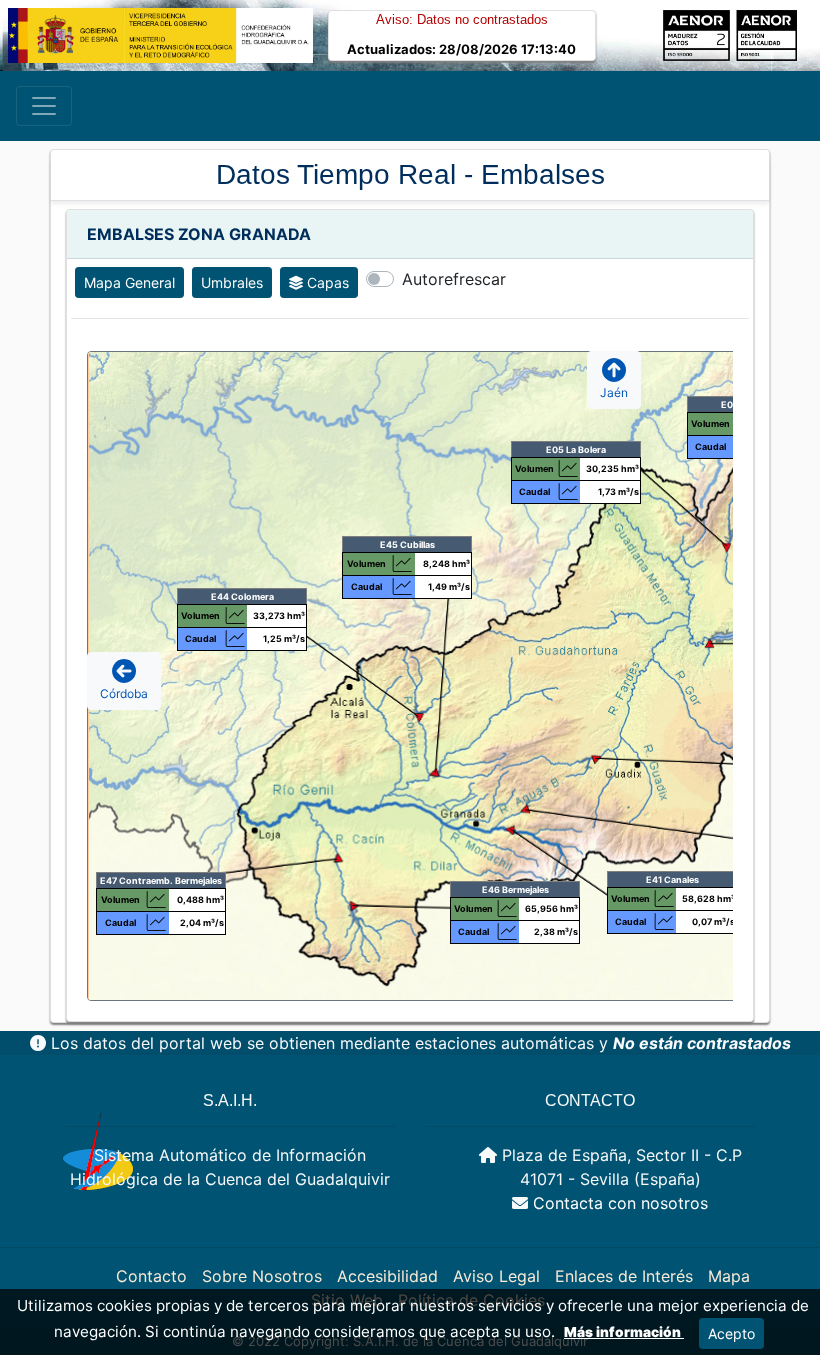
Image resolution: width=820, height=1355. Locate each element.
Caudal (710, 446)
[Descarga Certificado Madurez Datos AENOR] (696, 34)
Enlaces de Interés (624, 1276)
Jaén (614, 392)
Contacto (151, 1276)
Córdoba (124, 693)
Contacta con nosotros (620, 1203)
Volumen (710, 423)
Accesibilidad (387, 1276)
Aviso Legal (496, 1276)
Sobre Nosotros (262, 1276)
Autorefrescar (454, 279)
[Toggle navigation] (44, 106)
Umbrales (232, 282)
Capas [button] (328, 282)
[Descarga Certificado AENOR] (763, 34)
